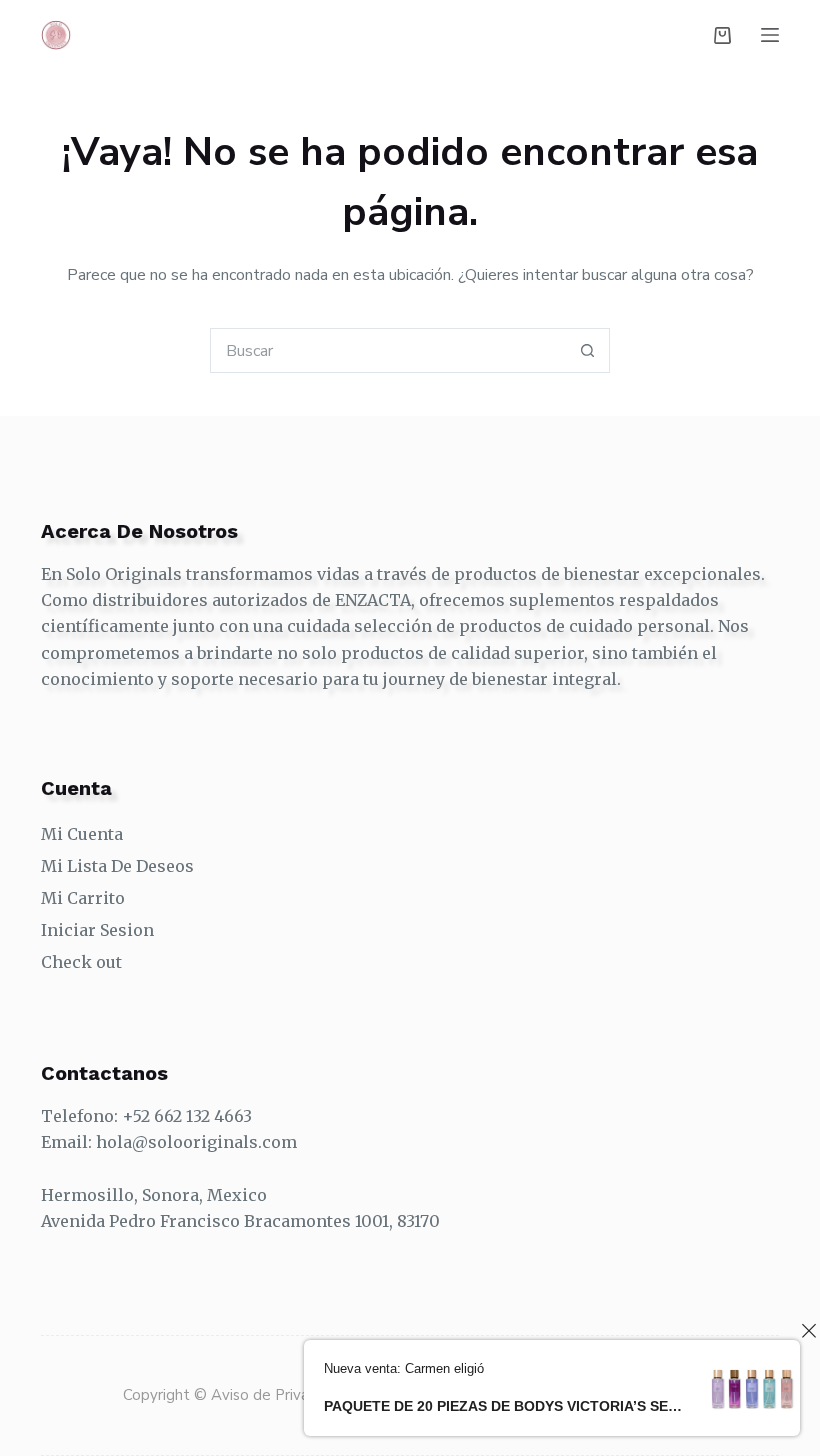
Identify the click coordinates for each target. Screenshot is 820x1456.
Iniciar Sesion (97, 930)
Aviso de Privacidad (280, 1395)
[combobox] (388, 350)
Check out (81, 962)
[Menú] (770, 35)
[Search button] (587, 350)
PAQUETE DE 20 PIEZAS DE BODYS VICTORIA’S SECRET (504, 1406)
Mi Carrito (83, 898)
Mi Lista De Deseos (117, 866)
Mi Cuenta (82, 834)
